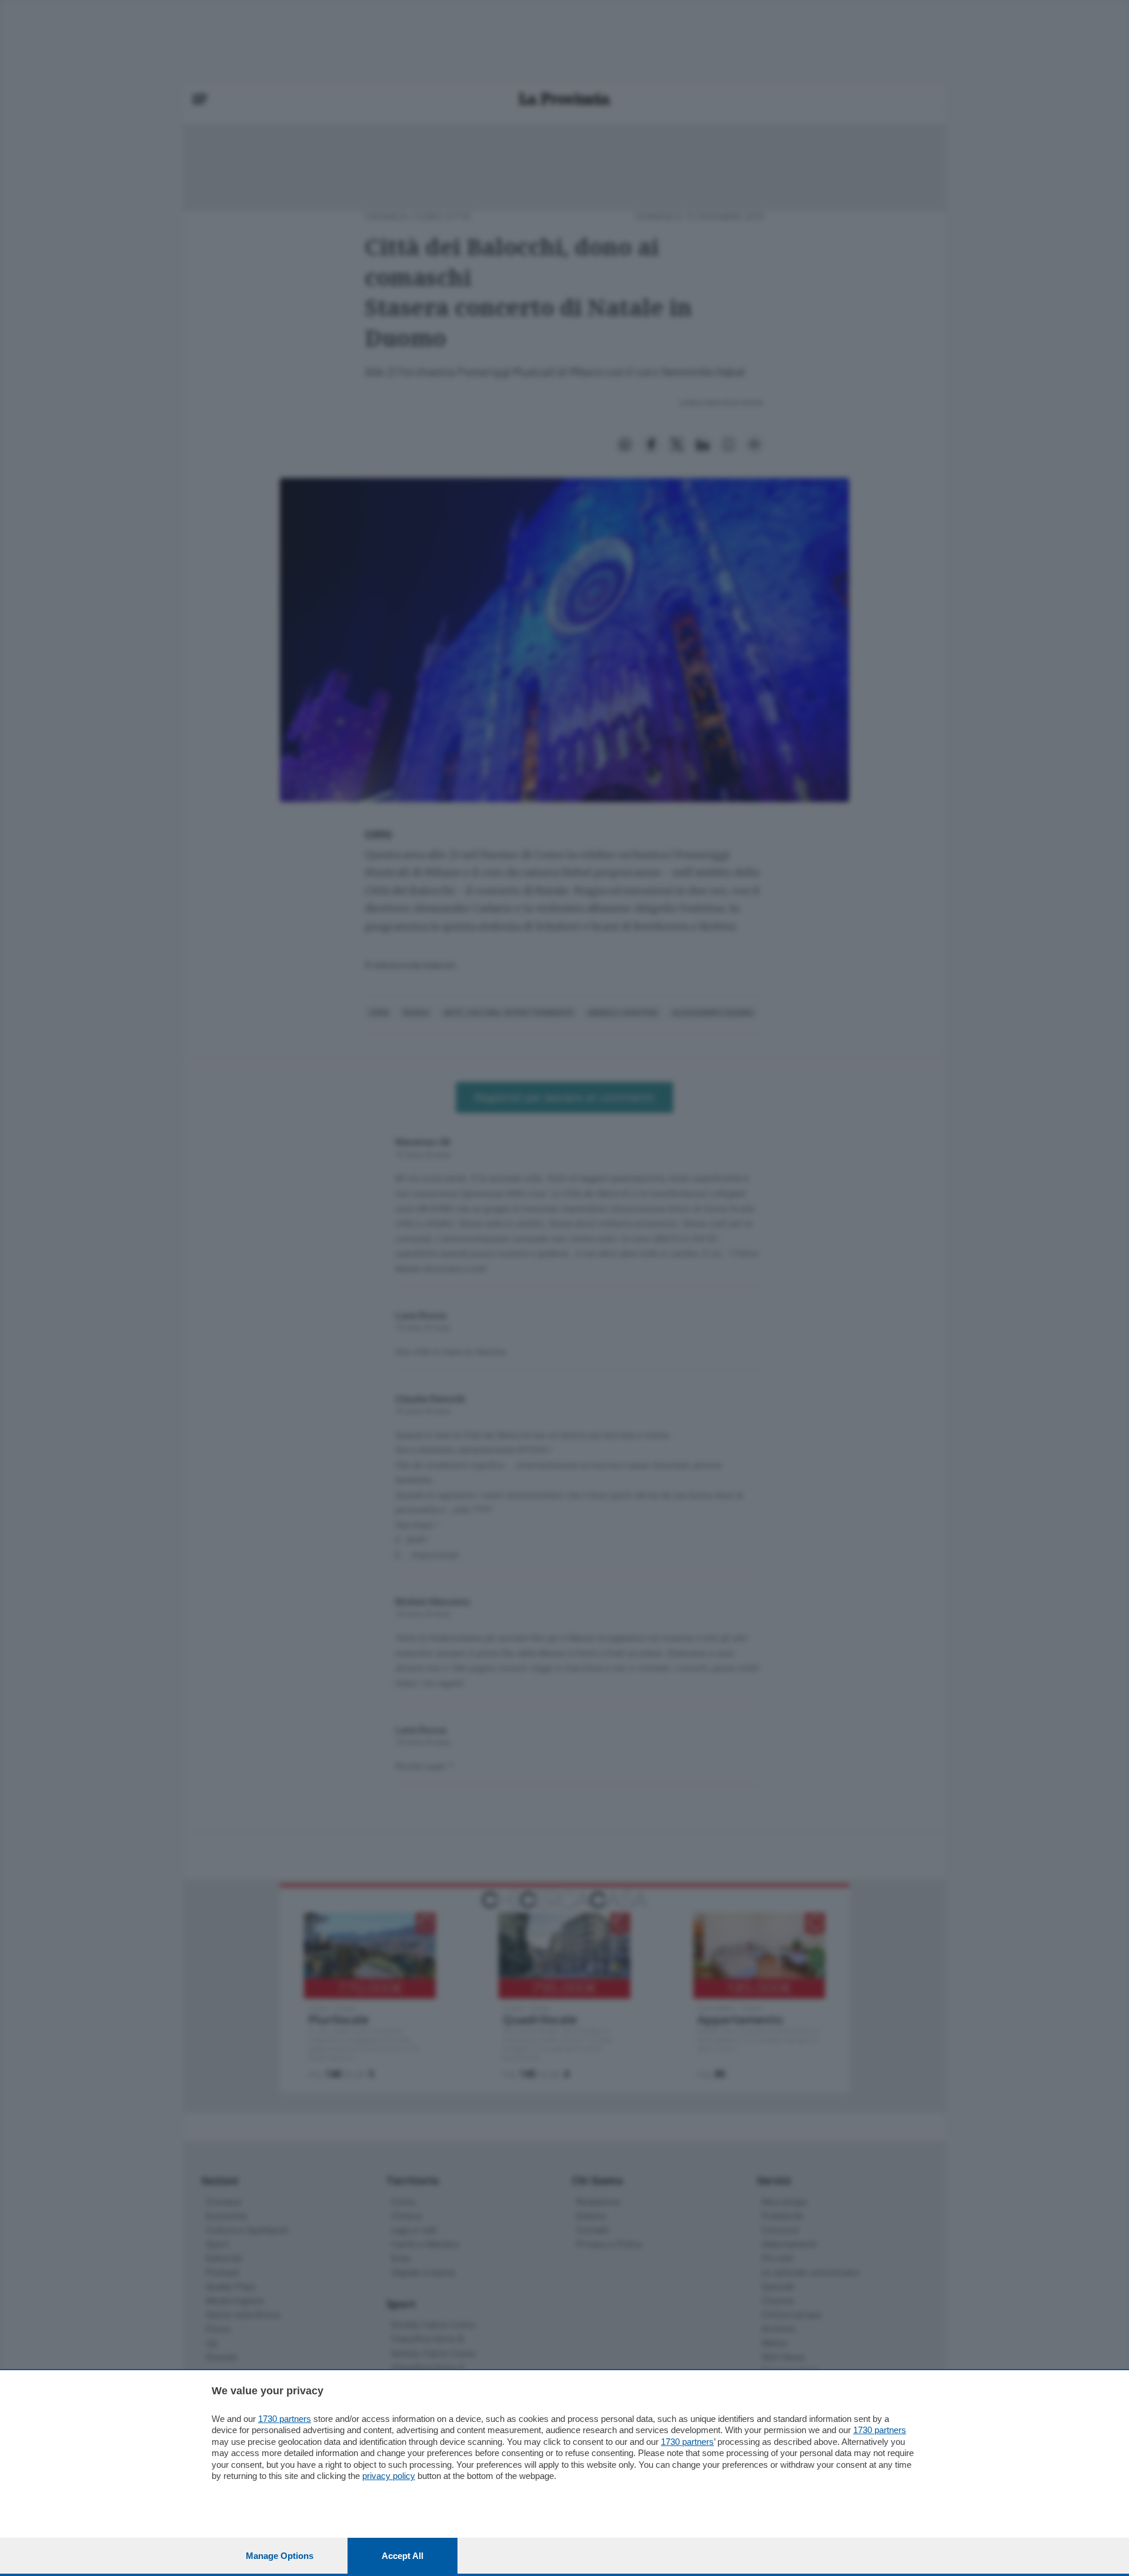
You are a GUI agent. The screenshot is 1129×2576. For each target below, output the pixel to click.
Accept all (403, 2556)
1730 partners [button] (285, 2419)
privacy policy (389, 2476)
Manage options (280, 2556)
